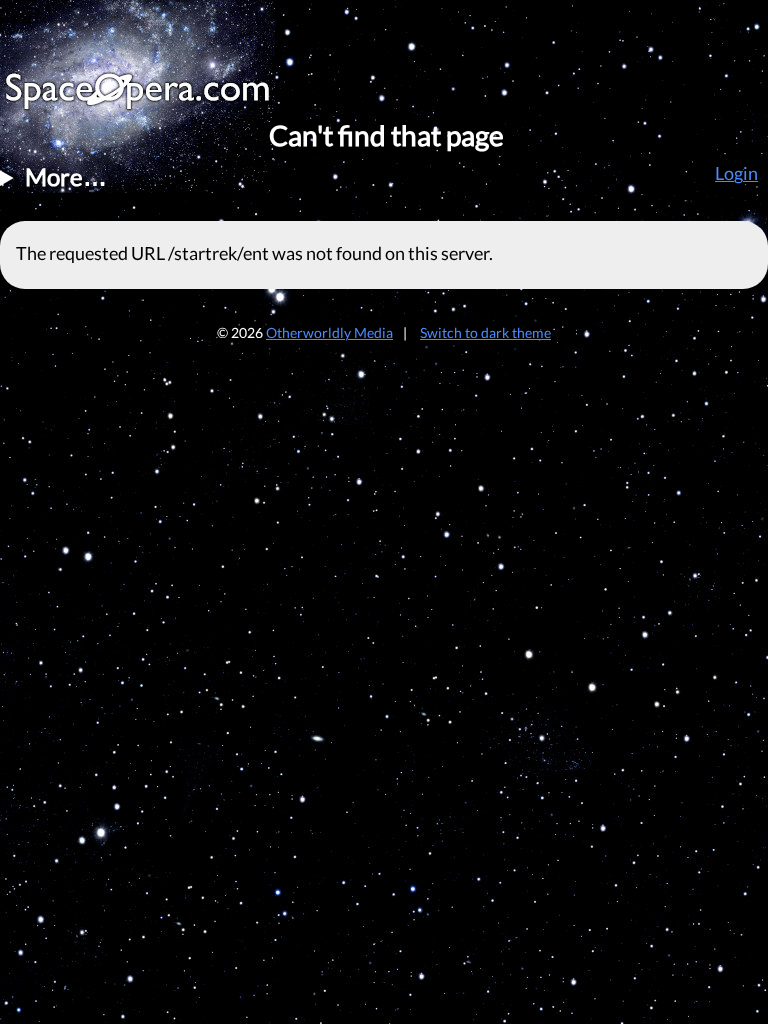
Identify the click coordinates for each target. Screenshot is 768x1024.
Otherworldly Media (329, 332)
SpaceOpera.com (150, 96)
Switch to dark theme (485, 332)
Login (736, 173)
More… (66, 176)
